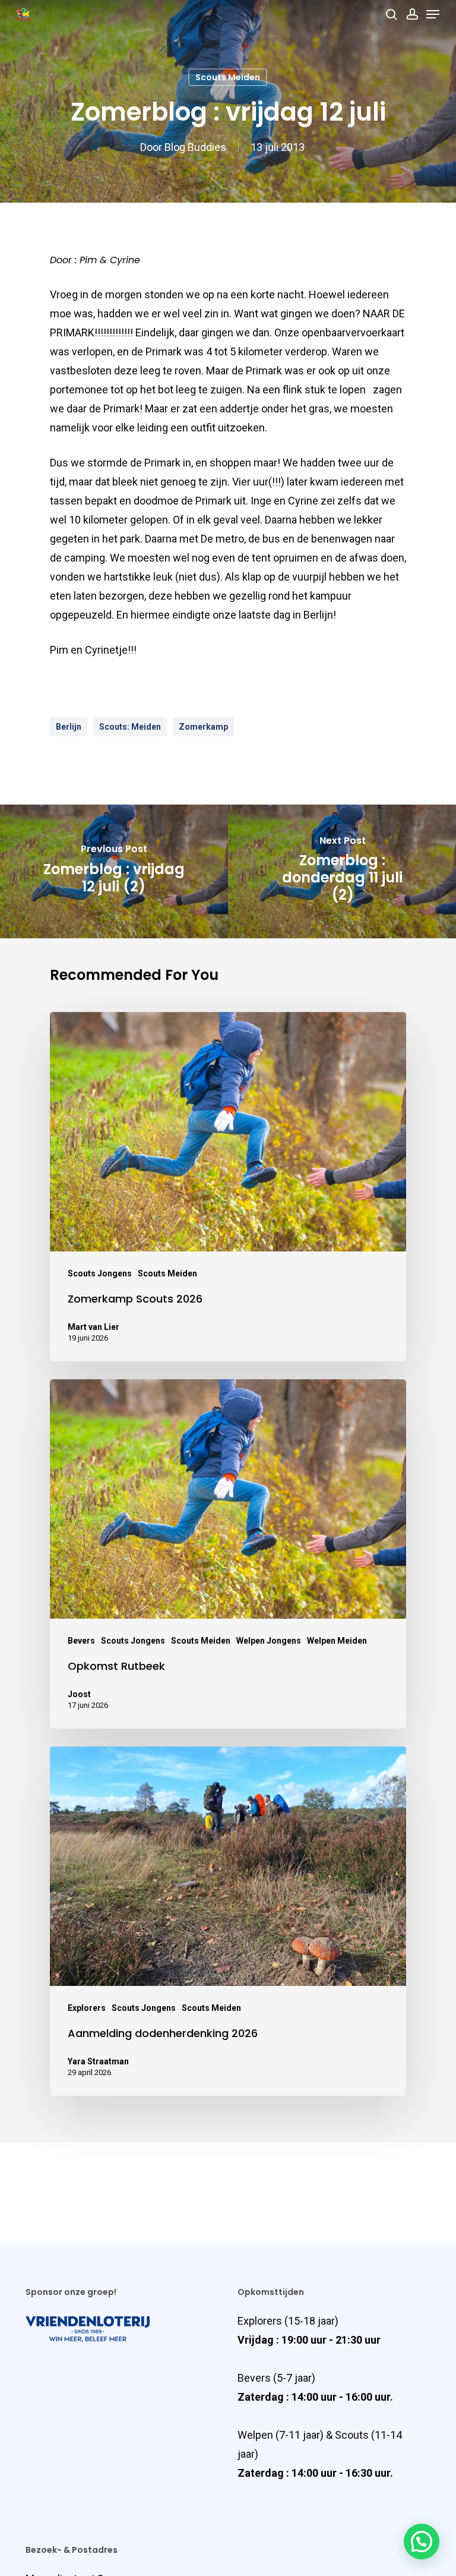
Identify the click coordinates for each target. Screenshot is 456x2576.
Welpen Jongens (269, 1641)
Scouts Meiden (228, 77)
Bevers (81, 1641)
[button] (422, 2542)
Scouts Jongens (100, 1273)
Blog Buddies (195, 147)
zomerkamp (203, 727)
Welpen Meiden (337, 1641)
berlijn (69, 727)
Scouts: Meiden (130, 727)
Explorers (87, 2008)
